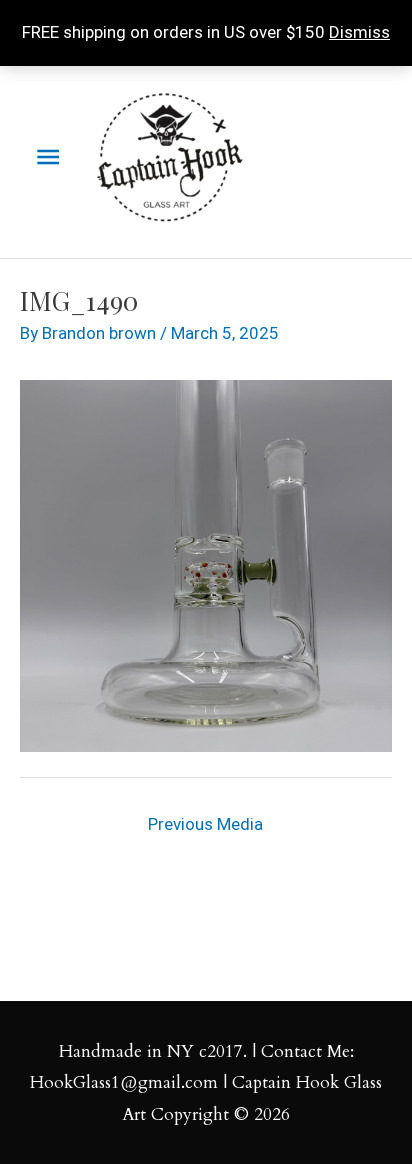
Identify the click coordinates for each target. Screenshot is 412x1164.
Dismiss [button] (359, 32)
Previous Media (205, 824)
